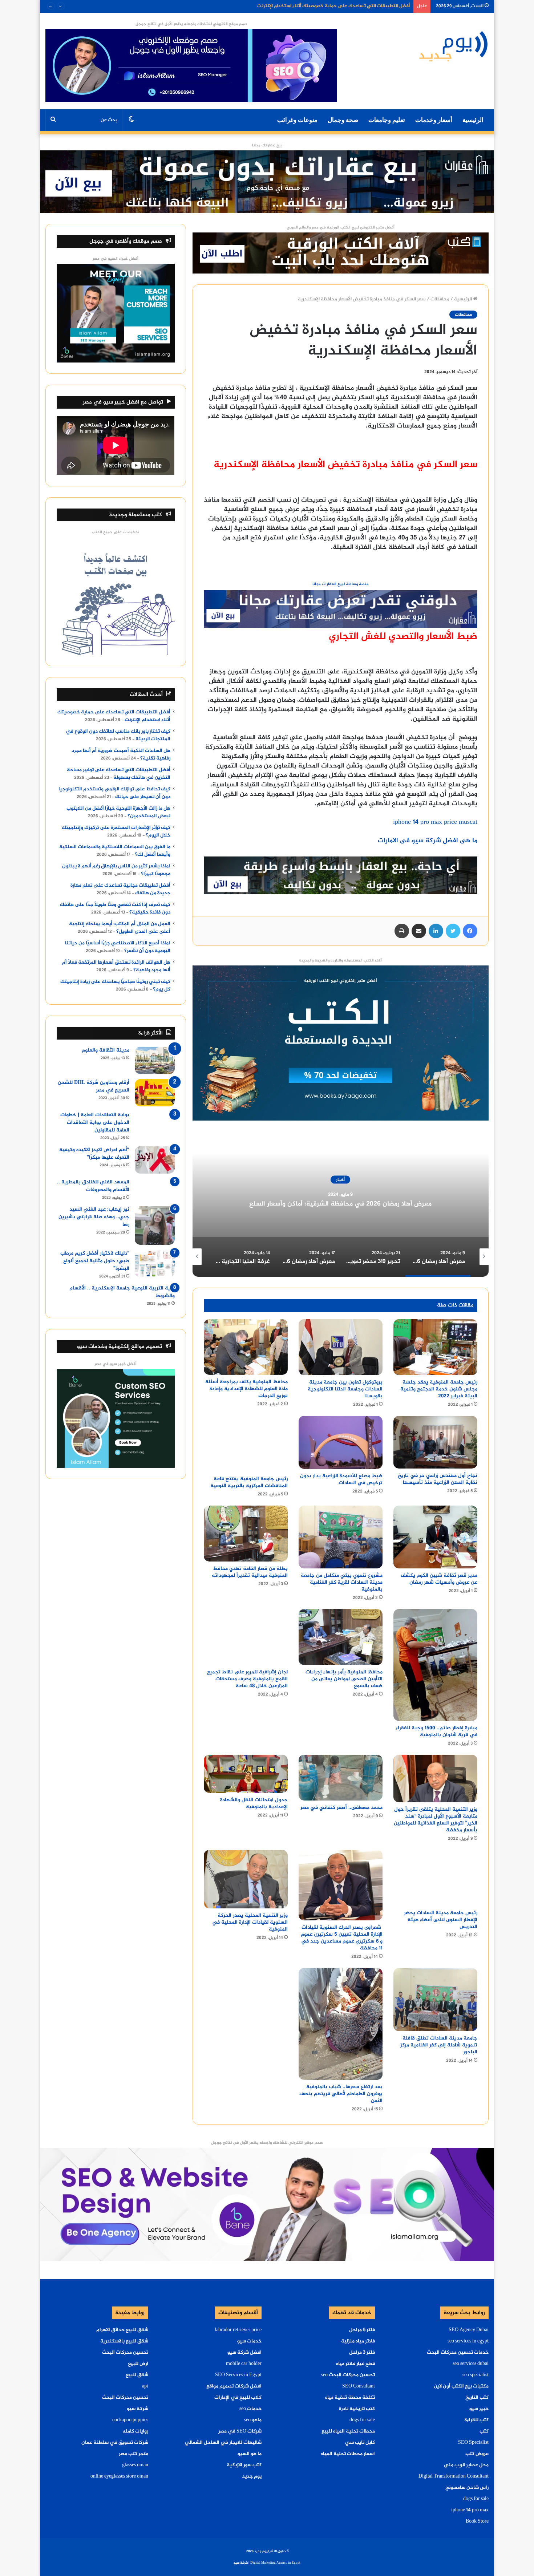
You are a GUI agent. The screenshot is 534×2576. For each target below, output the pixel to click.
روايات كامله (135, 2431)
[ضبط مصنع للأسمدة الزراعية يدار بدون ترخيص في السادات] (341, 1442)
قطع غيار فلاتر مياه (355, 2364)
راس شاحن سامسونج (467, 2488)
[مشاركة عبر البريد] (419, 931)
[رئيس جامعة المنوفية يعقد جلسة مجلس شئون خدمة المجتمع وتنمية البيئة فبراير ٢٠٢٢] (435, 1347)
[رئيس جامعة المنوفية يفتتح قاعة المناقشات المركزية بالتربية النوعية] (246, 1444)
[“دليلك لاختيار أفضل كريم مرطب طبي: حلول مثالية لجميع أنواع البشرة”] (155, 1263)
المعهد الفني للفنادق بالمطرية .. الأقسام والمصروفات (93, 1186)
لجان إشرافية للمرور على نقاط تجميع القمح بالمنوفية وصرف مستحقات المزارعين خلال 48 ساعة (247, 1679)
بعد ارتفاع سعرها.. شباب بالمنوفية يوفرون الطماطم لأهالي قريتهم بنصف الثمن (341, 2094)
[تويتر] (453, 931)
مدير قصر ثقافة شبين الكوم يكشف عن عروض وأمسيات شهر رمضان (439, 1579)
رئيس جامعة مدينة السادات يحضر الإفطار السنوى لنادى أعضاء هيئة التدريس (441, 1920)
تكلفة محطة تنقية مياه (350, 2398)
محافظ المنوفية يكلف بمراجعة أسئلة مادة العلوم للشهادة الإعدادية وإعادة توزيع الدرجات (246, 1389)
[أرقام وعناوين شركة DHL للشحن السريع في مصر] (155, 1093)
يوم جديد (252, 2476)
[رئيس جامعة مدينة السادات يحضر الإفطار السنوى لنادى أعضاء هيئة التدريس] (435, 1878)
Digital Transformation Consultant (454, 2476)
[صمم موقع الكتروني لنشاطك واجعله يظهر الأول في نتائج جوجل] (267, 2206)
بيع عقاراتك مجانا (267, 145)
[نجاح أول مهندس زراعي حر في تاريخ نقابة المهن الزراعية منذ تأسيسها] (435, 1442)
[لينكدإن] (436, 931)
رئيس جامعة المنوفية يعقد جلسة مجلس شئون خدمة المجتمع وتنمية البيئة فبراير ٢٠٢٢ (439, 1389)
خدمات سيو (249, 2341)
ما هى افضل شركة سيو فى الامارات (428, 841)
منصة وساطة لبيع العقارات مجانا (341, 584)
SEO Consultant (359, 2386)
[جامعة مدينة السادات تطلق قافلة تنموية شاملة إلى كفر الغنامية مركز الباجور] (435, 1999)
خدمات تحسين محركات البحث (458, 2353)
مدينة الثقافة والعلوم (106, 1050)
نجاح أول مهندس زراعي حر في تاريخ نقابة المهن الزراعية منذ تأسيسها (438, 1479)
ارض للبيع (138, 2364)
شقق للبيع (137, 2375)
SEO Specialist (473, 2443)
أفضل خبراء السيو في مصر (116, 259)
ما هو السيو (250, 2454)
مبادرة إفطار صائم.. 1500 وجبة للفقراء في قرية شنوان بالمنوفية (436, 1731)
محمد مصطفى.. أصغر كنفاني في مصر (341, 1808)
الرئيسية (473, 120)
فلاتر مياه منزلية (358, 2341)
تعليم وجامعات (387, 120)
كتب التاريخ (477, 2398)
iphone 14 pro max (470, 2510)
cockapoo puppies (130, 2420)
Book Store (477, 2522)
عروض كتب (477, 2454)
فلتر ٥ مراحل (362, 2330)
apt (145, 2386)
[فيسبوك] (470, 931)
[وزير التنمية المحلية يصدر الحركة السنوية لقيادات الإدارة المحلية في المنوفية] (246, 1879)
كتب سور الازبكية (244, 2465)
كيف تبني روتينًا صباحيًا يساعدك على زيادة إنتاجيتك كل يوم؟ (115, 986)
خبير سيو (479, 2409)
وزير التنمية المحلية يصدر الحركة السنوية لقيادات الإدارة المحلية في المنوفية (250, 1922)
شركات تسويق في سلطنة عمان (115, 2443)
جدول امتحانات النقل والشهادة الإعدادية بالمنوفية (254, 1803)
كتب (484, 2431)
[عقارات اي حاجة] (341, 611)
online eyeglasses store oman (119, 2476)
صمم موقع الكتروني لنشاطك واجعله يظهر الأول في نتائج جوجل (191, 24)
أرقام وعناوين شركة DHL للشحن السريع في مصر (94, 1086)
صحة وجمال (343, 120)
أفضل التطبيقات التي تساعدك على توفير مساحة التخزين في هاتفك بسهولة (119, 774)
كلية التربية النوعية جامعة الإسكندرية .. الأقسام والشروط (122, 1292)
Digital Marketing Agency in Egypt (275, 2563)
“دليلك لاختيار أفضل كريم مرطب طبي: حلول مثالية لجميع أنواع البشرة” (95, 1261)
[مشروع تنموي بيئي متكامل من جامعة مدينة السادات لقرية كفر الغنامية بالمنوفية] (341, 1537)
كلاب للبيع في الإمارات (238, 2398)
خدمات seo (250, 2409)
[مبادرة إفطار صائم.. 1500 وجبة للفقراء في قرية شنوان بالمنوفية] (435, 1665)
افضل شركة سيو (244, 2353)
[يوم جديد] (454, 46)
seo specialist (476, 2375)
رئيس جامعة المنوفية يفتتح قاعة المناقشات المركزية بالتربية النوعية (249, 1482)
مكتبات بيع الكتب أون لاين (461, 2386)
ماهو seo (253, 2420)
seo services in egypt (468, 2341)
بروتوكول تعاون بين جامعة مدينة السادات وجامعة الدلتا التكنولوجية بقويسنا (345, 1389)
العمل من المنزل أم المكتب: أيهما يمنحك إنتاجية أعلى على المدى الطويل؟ (120, 928)
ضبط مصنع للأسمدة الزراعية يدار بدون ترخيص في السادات (341, 1479)
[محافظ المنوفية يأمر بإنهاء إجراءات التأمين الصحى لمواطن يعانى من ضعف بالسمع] (341, 1637)
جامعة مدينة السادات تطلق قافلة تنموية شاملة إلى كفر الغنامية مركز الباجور (439, 2045)
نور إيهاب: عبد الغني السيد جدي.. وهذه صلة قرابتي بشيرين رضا (94, 1217)
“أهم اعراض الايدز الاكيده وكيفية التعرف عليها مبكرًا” (94, 1154)
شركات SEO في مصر (240, 2431)
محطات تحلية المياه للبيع (348, 2431)
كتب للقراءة (477, 2420)
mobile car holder (244, 2364)
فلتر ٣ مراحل (362, 2353)
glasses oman (135, 2465)
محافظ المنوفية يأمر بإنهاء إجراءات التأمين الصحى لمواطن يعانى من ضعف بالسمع (344, 1679)
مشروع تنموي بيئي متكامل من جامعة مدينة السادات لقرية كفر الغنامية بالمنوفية (342, 1582)
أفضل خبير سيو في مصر (116, 1364)
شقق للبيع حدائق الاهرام (122, 2330)
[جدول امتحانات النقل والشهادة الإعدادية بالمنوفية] (246, 1774)
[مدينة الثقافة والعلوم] (155, 1060)
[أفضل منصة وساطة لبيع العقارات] (267, 183)
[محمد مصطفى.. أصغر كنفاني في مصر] (341, 1778)
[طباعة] (402, 931)
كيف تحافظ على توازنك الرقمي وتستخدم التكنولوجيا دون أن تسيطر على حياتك (114, 793)
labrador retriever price (238, 2330)
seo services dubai (471, 2364)
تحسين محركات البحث (125, 2353)
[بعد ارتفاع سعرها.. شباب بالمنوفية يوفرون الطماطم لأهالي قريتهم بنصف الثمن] (341, 2024)
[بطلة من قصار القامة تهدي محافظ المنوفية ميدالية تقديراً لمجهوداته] (246, 1534)
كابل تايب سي (360, 2443)
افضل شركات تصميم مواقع (234, 2386)
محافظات (440, 299)
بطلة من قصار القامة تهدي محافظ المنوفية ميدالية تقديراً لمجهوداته (250, 1572)
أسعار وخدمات (434, 120)
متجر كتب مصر (133, 2454)
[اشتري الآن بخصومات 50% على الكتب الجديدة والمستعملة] (341, 1044)
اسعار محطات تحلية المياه (348, 2454)
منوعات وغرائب (297, 120)
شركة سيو (137, 2409)
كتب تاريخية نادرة (357, 2409)
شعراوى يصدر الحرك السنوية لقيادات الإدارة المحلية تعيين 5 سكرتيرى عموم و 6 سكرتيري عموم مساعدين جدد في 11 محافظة (342, 1938)
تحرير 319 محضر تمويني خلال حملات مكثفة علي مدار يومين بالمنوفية (341, 1204)
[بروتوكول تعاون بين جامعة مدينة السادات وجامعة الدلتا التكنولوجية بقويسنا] (341, 1347)
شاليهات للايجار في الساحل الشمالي (223, 2443)
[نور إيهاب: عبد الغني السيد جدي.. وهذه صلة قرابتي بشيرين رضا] (155, 1225)
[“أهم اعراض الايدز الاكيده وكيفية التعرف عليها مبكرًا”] (155, 1160)
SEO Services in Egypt (238, 2375)
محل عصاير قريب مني (466, 2465)
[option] (341, 1204)
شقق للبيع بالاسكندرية (124, 2341)
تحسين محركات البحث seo (348, 2375)
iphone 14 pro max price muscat (435, 822)
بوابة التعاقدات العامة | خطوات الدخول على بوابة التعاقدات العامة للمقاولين (95, 1123)
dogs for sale (476, 2499)
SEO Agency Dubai (469, 2330)
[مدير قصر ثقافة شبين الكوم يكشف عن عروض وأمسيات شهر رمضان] (435, 1537)
